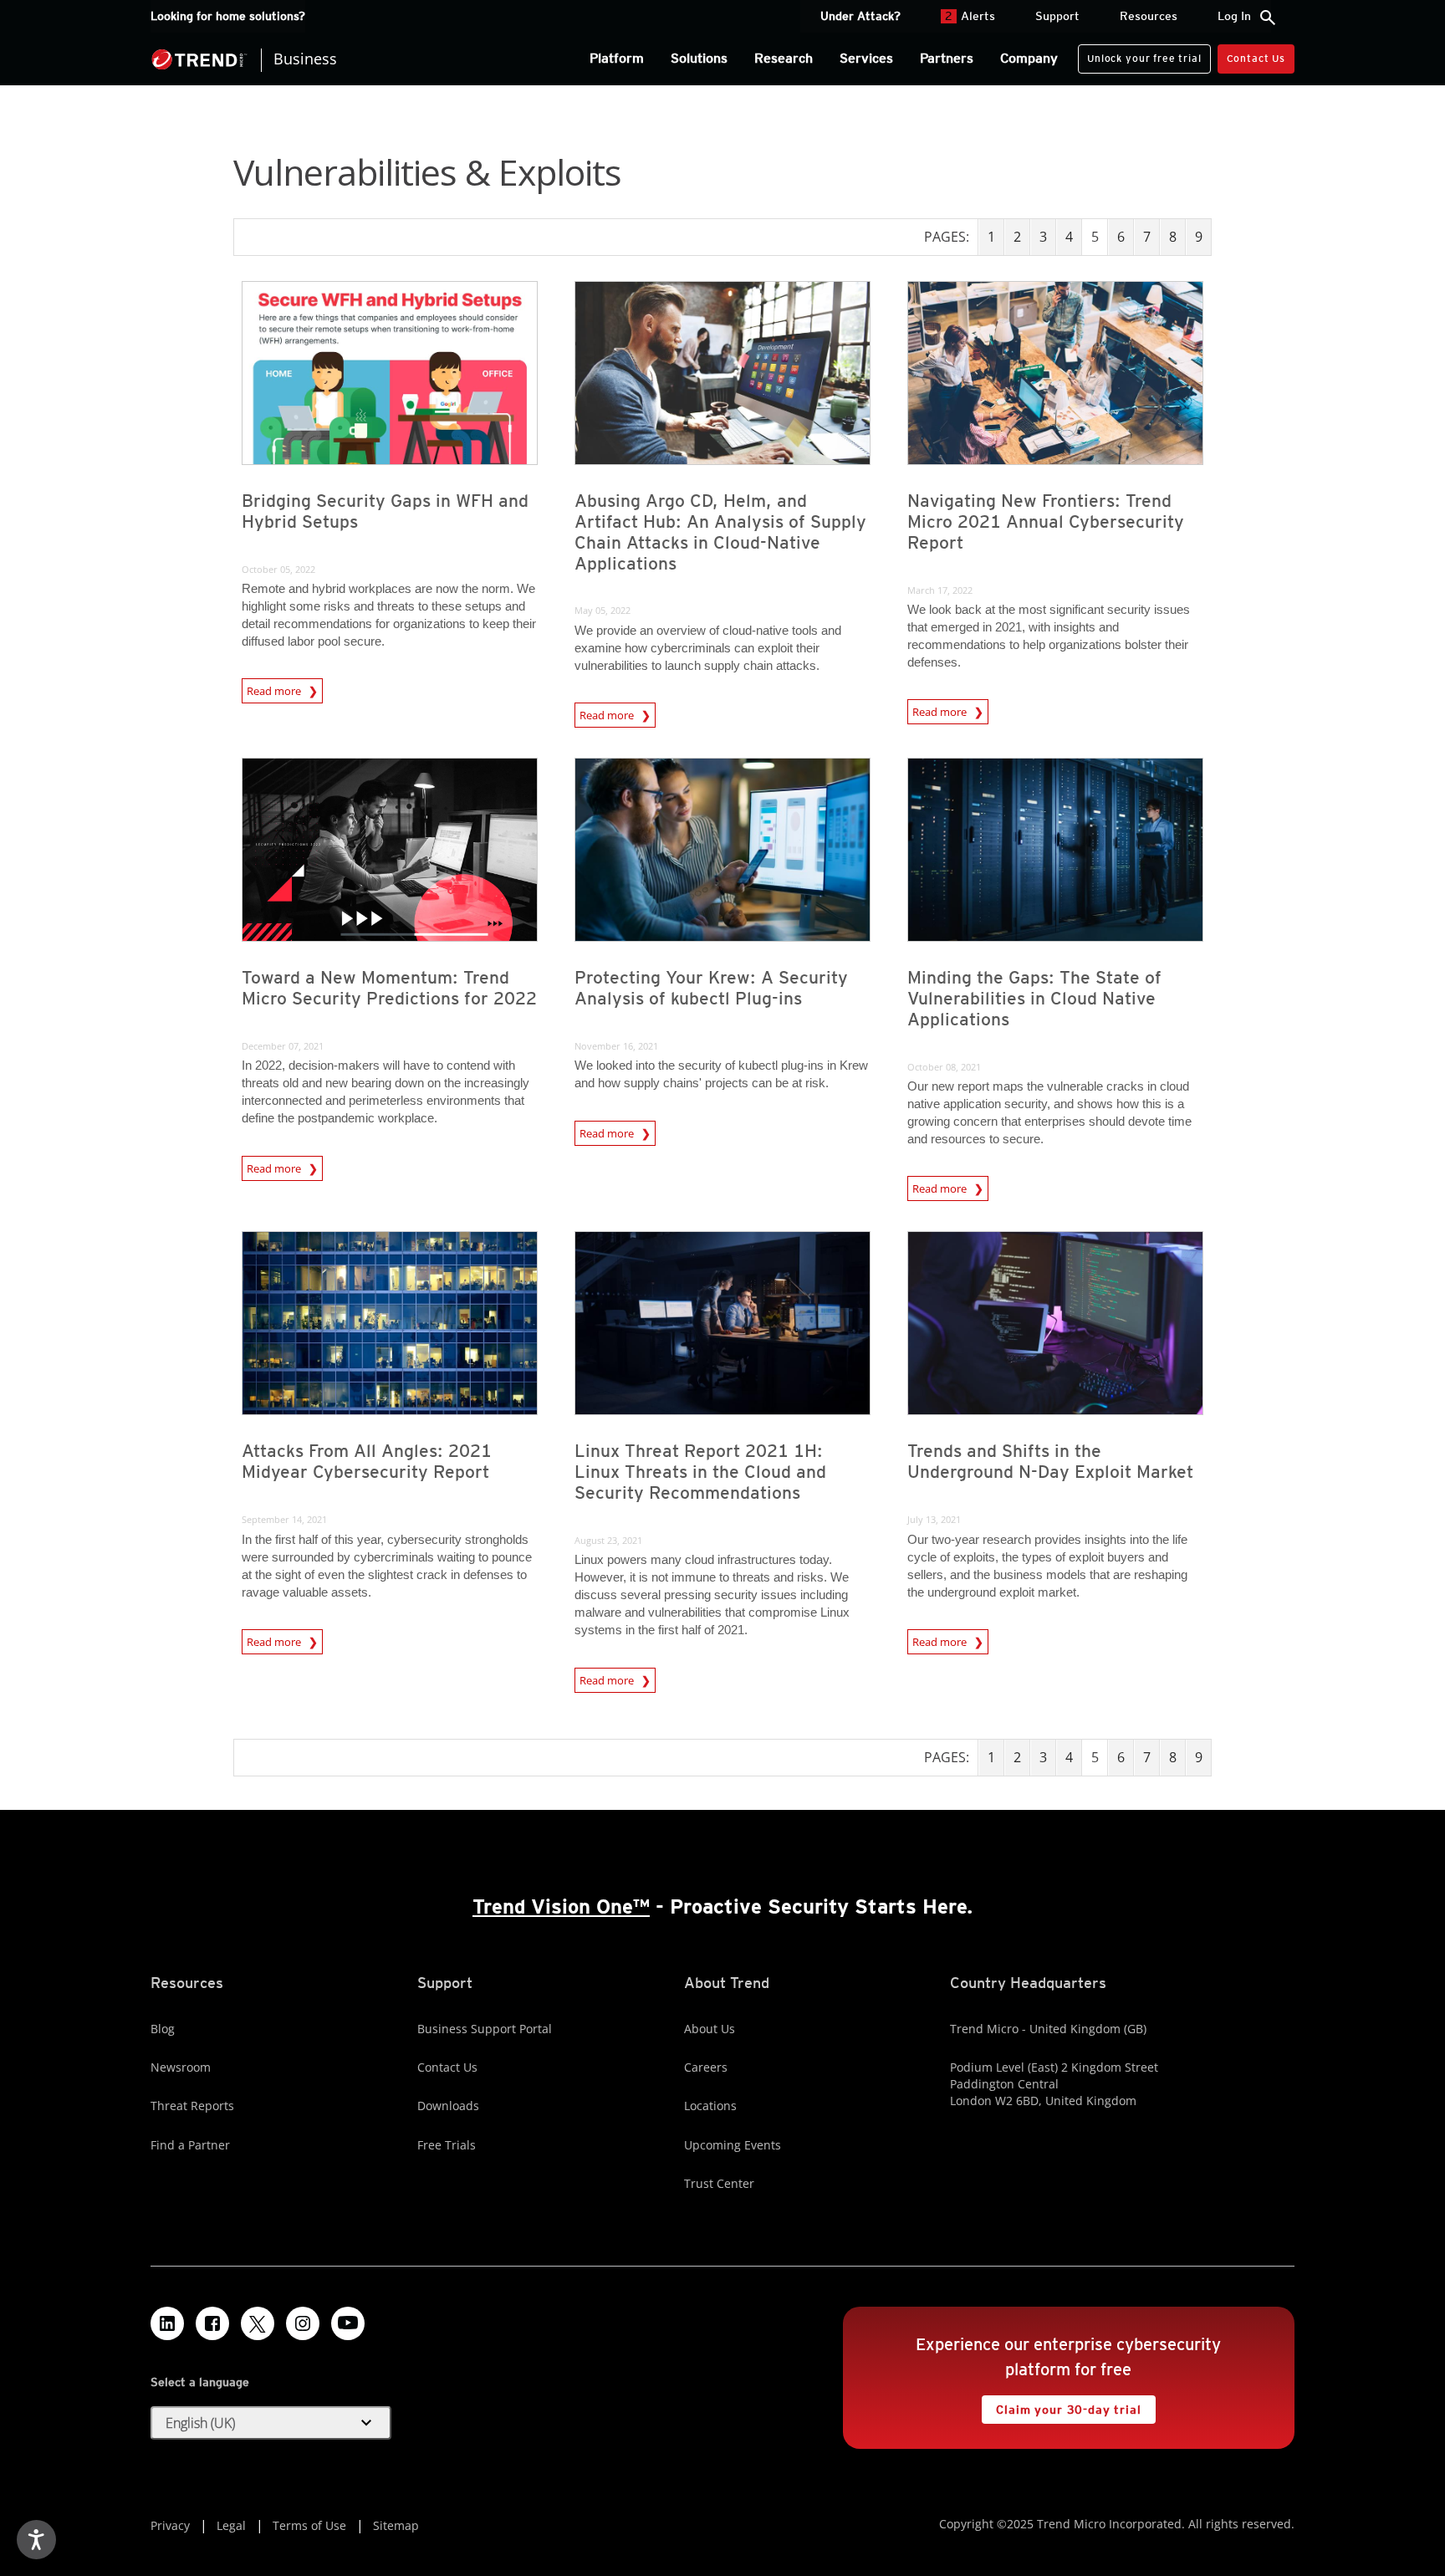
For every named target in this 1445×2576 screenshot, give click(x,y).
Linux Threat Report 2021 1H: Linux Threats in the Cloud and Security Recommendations (700, 1472)
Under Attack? (860, 16)
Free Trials (447, 2145)
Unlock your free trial (1139, 54)
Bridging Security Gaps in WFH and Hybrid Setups (385, 511)
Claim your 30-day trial (1061, 2406)
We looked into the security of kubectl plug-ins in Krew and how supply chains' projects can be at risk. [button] (721, 1074)
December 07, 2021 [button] (283, 1046)
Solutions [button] (699, 58)
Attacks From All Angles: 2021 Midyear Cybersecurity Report (367, 1461)
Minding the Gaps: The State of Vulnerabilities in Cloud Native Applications (1034, 998)
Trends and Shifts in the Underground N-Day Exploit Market (1050, 1461)
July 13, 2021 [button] (934, 1519)
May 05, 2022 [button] (603, 610)
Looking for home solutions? (228, 16)
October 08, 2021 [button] (944, 1067)
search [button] (1268, 18)
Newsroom (181, 2067)
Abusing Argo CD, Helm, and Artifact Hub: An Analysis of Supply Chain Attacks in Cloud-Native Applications (720, 532)
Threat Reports (192, 2106)
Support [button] (1057, 16)
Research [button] (784, 58)
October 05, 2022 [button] (278, 569)
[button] (271, 2423)
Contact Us (1256, 58)
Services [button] (866, 58)
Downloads (448, 2106)
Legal (231, 2525)
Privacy (170, 2525)
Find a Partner (190, 2145)
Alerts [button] (970, 16)
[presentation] (390, 373)
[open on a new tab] (258, 2323)
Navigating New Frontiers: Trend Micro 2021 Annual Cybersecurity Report (1046, 521)
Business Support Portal (485, 2029)
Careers (706, 2067)
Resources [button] (1149, 16)
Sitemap (396, 2525)
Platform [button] (617, 58)
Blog (163, 2029)
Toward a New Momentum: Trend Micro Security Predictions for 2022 (389, 988)
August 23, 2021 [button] (608, 1540)
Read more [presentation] (275, 691)
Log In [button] (1234, 16)
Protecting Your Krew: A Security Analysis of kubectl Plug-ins (711, 988)
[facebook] (212, 2323)
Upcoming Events (733, 2145)
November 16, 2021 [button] (616, 1046)
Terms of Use (309, 2525)
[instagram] (303, 2323)
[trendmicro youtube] (348, 2323)
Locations (710, 2106)
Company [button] (1029, 58)
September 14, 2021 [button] (284, 1519)
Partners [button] (947, 58)
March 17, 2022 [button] (940, 590)
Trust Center (719, 2183)
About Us (710, 2029)
